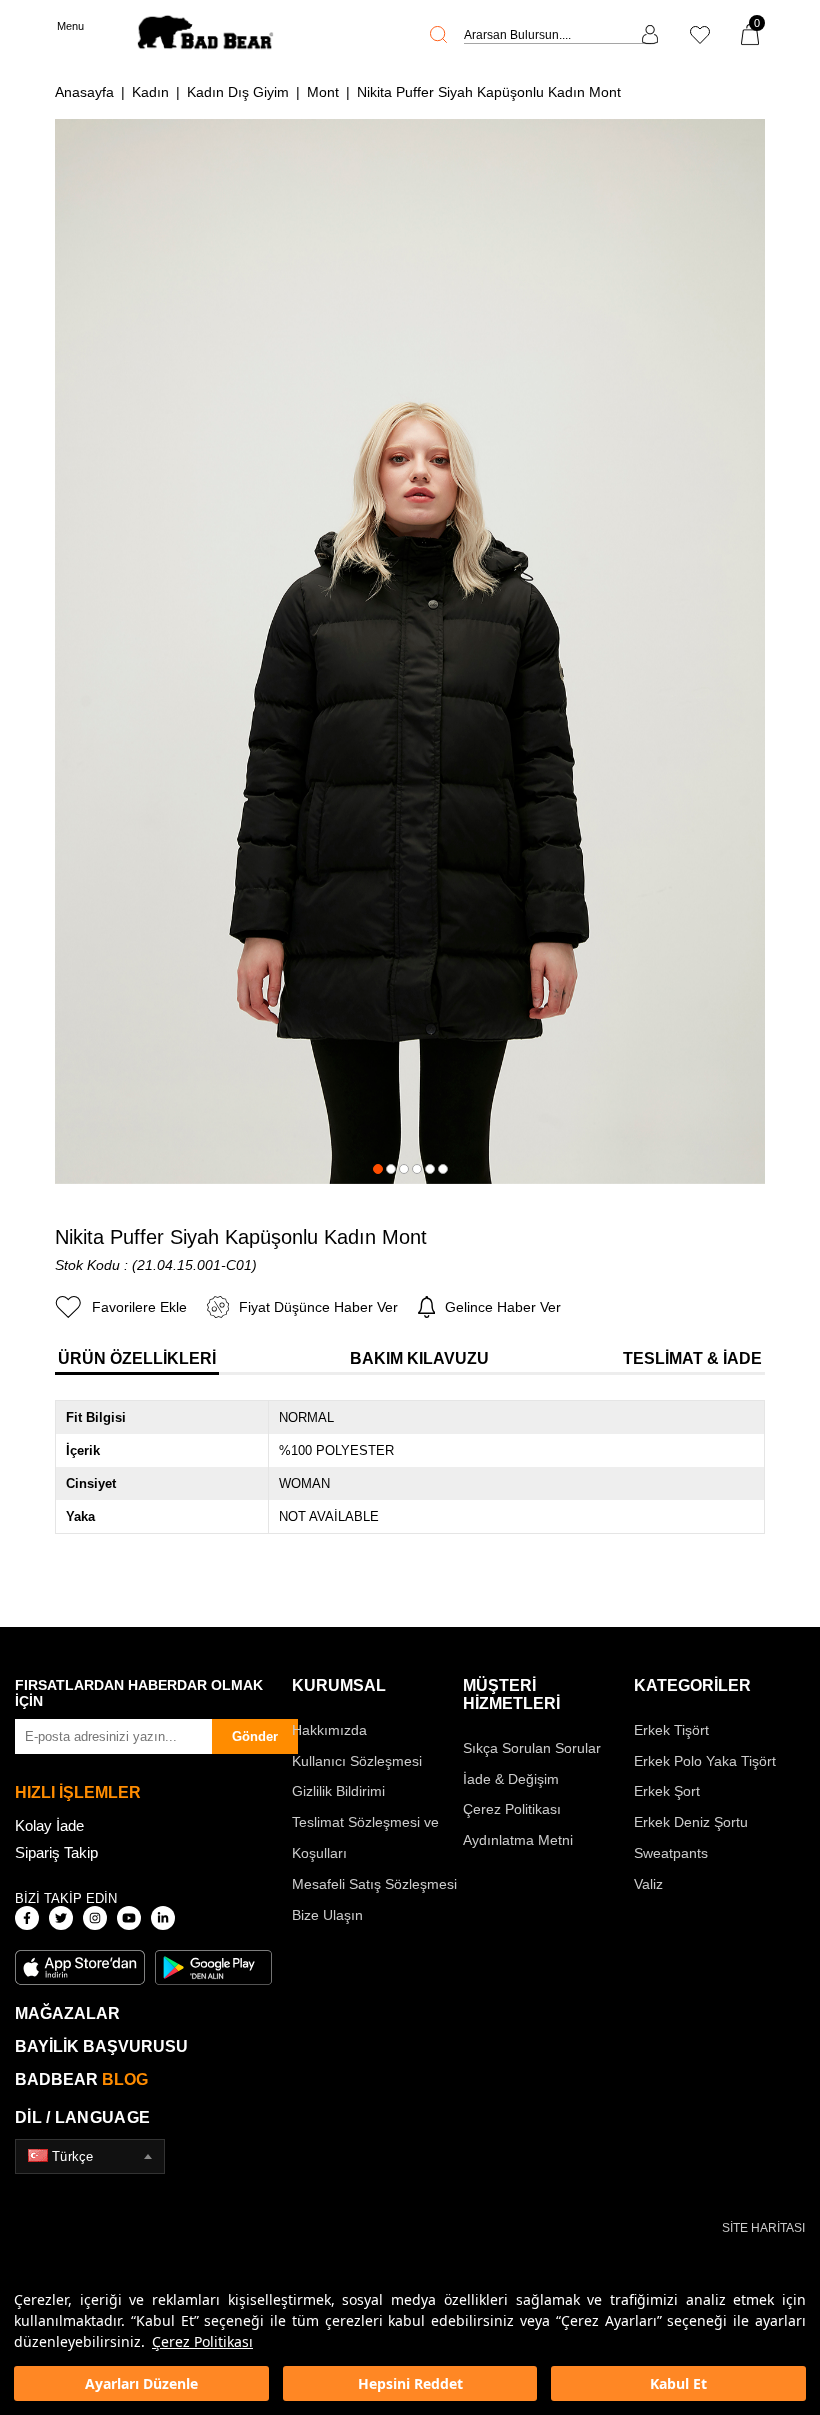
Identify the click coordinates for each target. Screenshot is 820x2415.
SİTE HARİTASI (763, 2228)
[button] (378, 1169)
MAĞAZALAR (67, 2013)
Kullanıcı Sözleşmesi (357, 1761)
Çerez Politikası (202, 2341)
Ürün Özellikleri (137, 1358)
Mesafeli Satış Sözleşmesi (374, 1884)
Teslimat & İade (692, 1358)
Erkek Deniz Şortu (691, 1822)
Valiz (648, 1884)
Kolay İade (49, 1825)
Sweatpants (671, 1853)
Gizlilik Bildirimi (338, 1791)
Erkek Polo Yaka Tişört (705, 1761)
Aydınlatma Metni (518, 1840)
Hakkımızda (329, 1730)
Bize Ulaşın (327, 1915)
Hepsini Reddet (410, 2383)
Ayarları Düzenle (141, 2383)
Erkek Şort (667, 1791)
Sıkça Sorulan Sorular (532, 1748)
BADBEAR (81, 2079)
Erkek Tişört (671, 1730)
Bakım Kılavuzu (419, 1358)
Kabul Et (678, 2383)
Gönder (255, 1736)
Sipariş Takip (56, 1852)
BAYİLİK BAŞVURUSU (101, 2046)
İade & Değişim (511, 1779)
